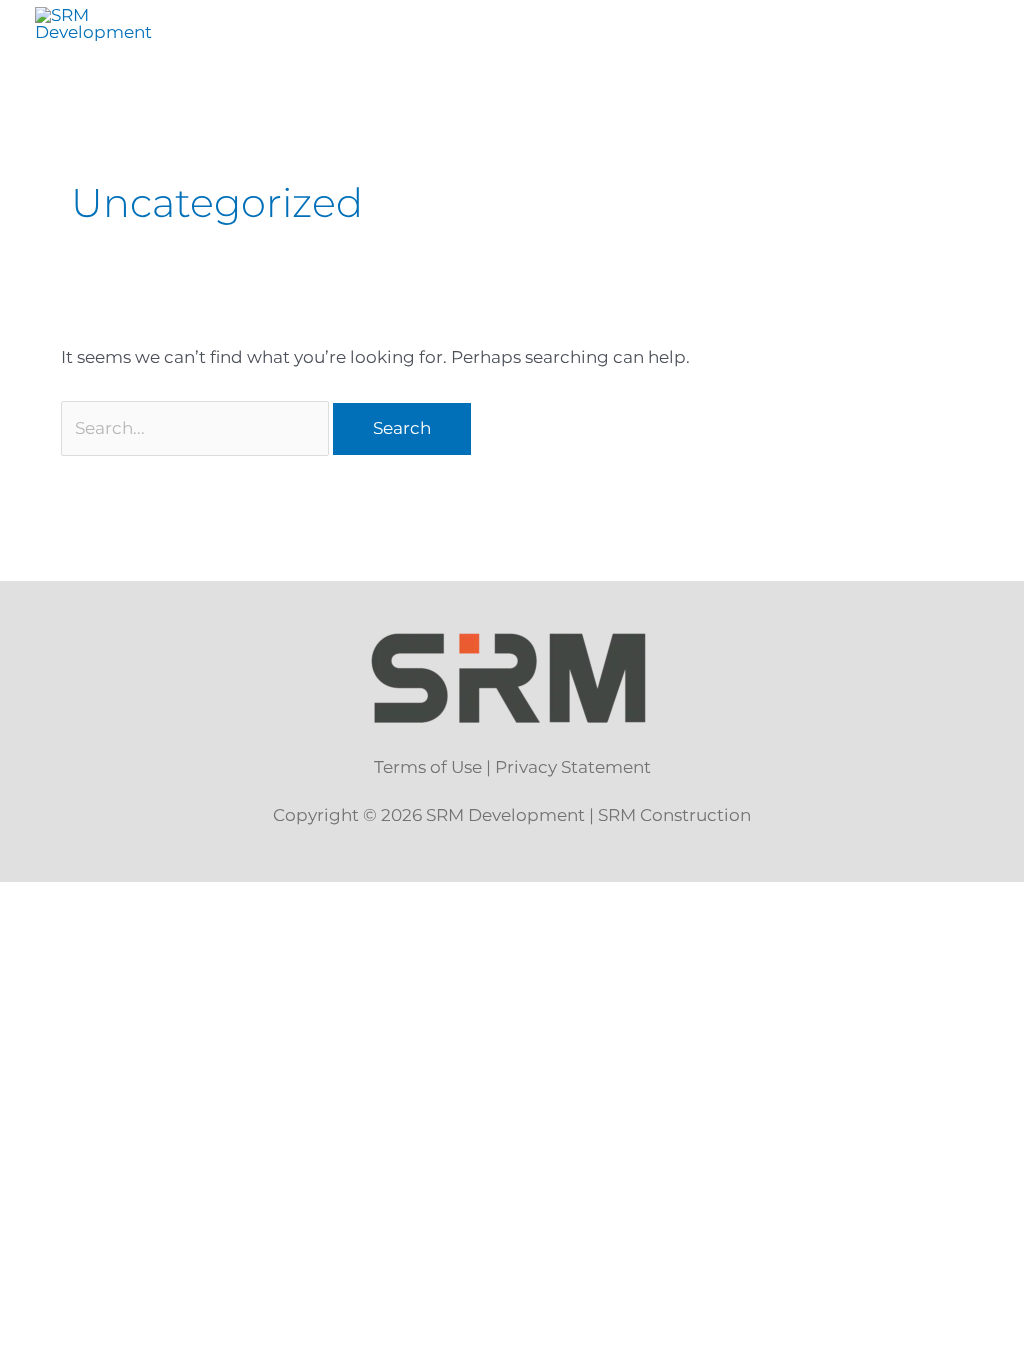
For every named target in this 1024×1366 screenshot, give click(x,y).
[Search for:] (197, 428)
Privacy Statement (573, 767)
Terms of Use (428, 767)
